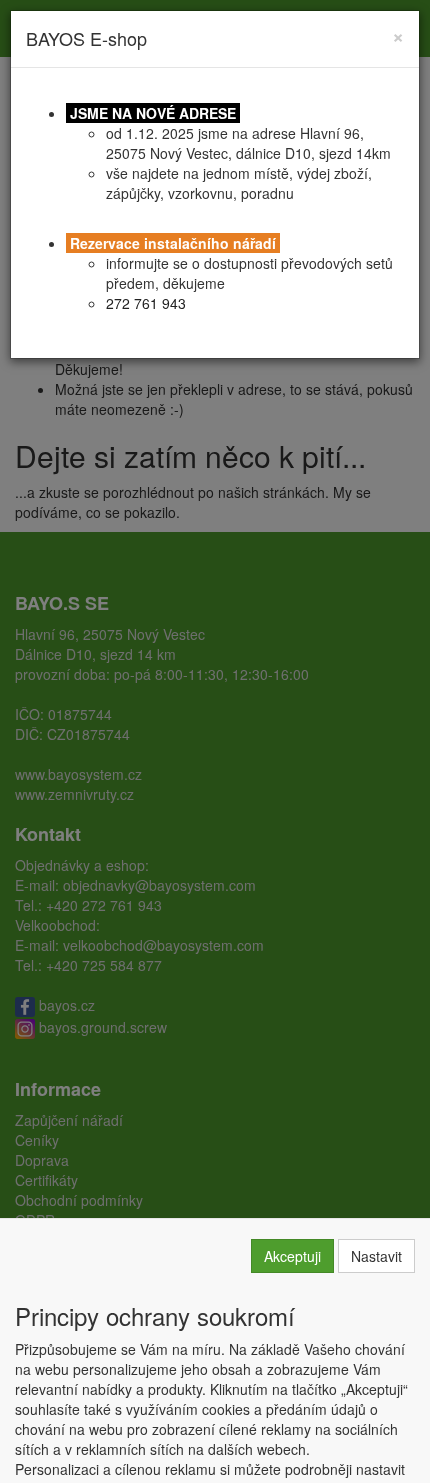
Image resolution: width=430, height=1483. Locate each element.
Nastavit (376, 1256)
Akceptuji (292, 1256)
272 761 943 (146, 303)
